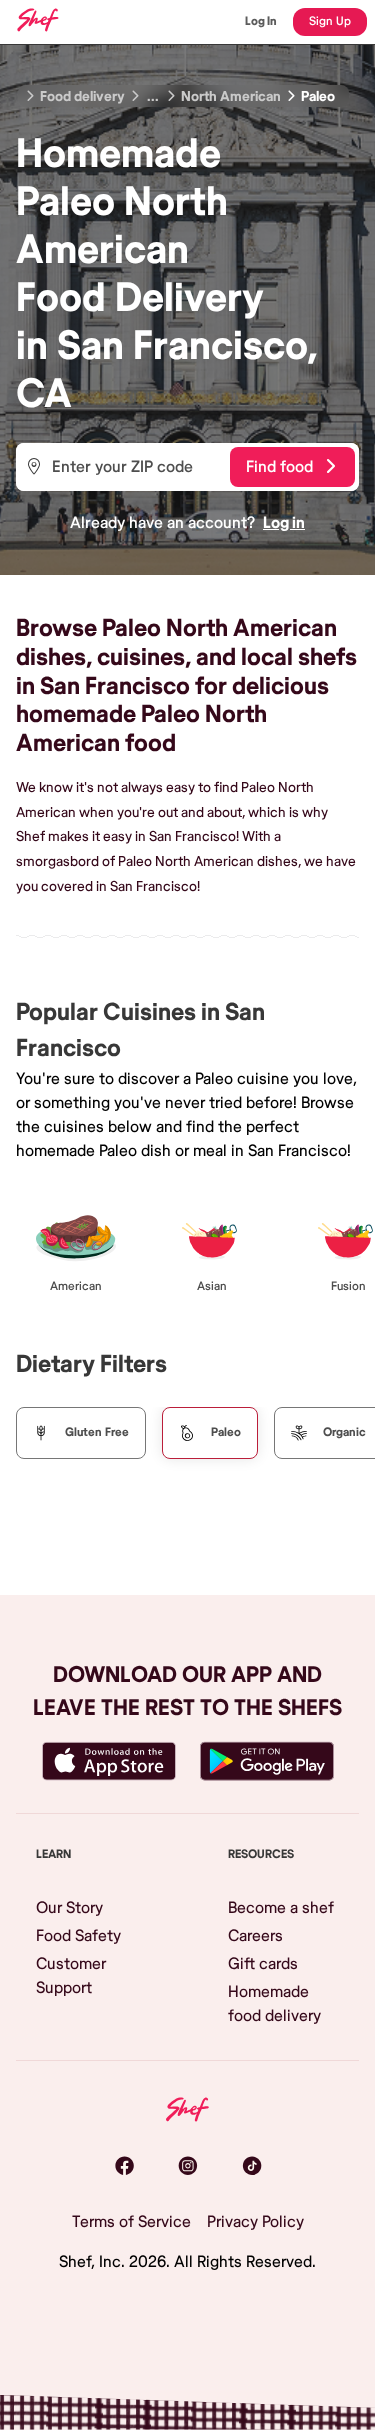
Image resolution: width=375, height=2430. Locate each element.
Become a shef (281, 1908)
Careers (255, 1936)
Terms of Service (131, 2222)
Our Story (69, 1908)
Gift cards (263, 1964)
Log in (284, 523)
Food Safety (78, 1936)
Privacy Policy (255, 2222)
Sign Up (330, 21)
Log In (261, 21)
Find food (279, 467)
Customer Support (71, 1976)
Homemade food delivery (274, 2004)
